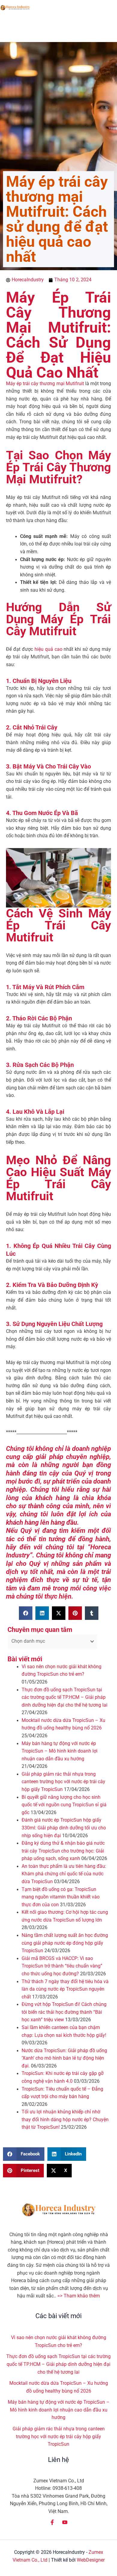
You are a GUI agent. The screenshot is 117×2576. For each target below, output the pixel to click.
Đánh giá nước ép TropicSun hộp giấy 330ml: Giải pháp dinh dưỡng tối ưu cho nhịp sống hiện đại (64, 1828)
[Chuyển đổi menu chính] (111, 8)
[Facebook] (52, 2522)
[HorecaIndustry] (15, 8)
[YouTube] (65, 2522)
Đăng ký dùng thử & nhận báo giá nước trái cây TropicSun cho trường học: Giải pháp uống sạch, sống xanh (63, 1851)
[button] (26, 1613)
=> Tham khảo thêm (79, 2296)
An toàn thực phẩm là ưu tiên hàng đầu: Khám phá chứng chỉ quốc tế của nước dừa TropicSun (64, 1874)
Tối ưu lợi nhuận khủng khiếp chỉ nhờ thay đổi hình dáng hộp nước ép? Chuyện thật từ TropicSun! (65, 2120)
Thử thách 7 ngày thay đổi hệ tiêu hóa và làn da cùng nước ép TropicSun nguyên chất (65, 1989)
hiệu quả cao (48, 649)
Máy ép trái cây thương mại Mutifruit (45, 384)
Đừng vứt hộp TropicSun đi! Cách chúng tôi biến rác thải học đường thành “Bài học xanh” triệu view (64, 2012)
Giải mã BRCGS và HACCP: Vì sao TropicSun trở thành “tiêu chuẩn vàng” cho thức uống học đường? (62, 1966)
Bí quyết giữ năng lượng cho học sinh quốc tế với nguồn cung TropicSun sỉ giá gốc (64, 1805)
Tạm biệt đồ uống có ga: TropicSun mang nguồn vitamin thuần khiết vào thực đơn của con (61, 1897)
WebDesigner (91, 2560)
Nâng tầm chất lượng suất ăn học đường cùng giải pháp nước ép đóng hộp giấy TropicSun (65, 1943)
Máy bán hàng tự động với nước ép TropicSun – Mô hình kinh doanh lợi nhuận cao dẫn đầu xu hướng (60, 1751)
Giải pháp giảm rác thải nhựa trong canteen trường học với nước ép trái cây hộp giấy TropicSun (63, 1782)
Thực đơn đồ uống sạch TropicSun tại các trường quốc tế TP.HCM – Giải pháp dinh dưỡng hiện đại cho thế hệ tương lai (64, 1697)
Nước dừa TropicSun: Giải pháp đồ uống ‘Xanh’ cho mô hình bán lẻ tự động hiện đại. (64, 2058)
